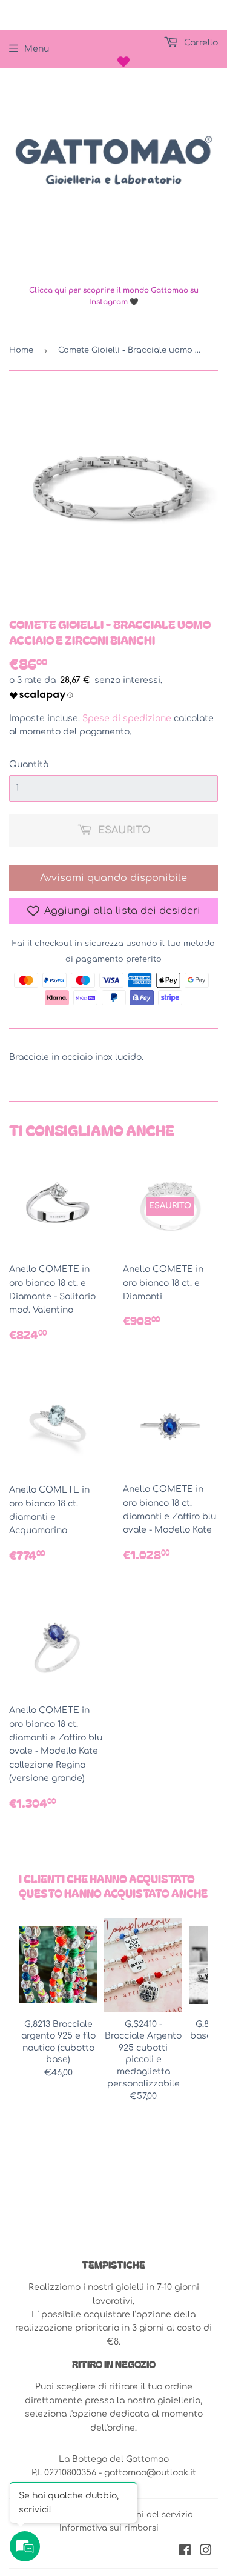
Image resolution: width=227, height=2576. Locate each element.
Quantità (29, 764)
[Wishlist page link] (123, 62)
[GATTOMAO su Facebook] (185, 2552)
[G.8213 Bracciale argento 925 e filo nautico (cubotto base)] (58, 1965)
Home (21, 350)
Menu (37, 49)
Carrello (200, 43)
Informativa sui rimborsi (109, 2528)
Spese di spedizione (127, 718)
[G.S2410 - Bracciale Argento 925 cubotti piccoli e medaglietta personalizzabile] (143, 1965)
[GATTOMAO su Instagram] (206, 2552)
